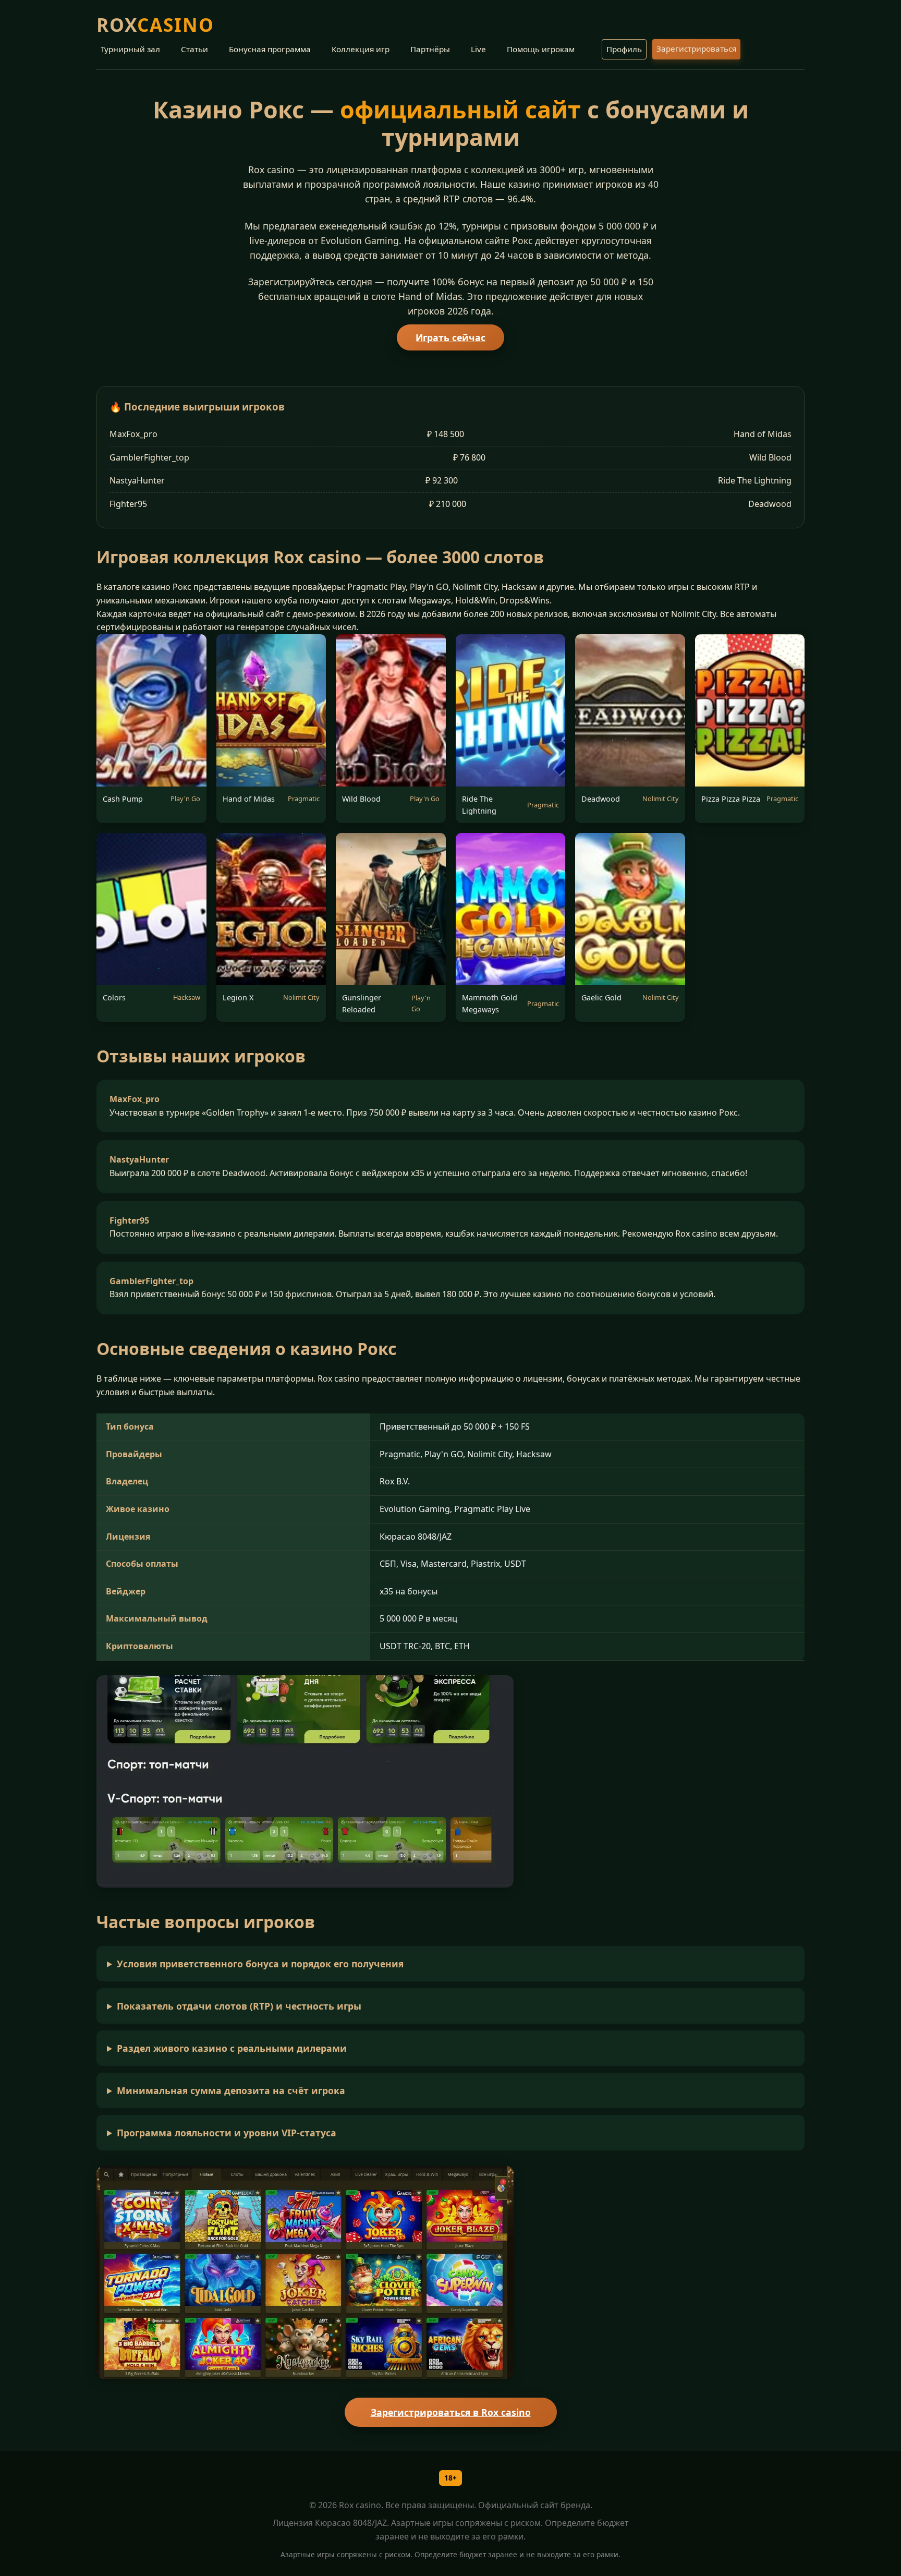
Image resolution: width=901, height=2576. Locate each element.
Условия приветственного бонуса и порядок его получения (260, 1964)
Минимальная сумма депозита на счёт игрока (231, 2090)
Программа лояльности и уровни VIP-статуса (227, 2133)
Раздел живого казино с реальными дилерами (232, 2048)
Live (478, 49)
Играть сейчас (451, 337)
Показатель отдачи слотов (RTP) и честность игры (239, 2006)
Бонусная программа (270, 49)
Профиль (624, 49)
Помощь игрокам (541, 49)
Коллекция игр (361, 49)
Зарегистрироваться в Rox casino (451, 2412)
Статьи (194, 49)
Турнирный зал (130, 49)
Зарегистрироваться (696, 49)
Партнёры (430, 49)
